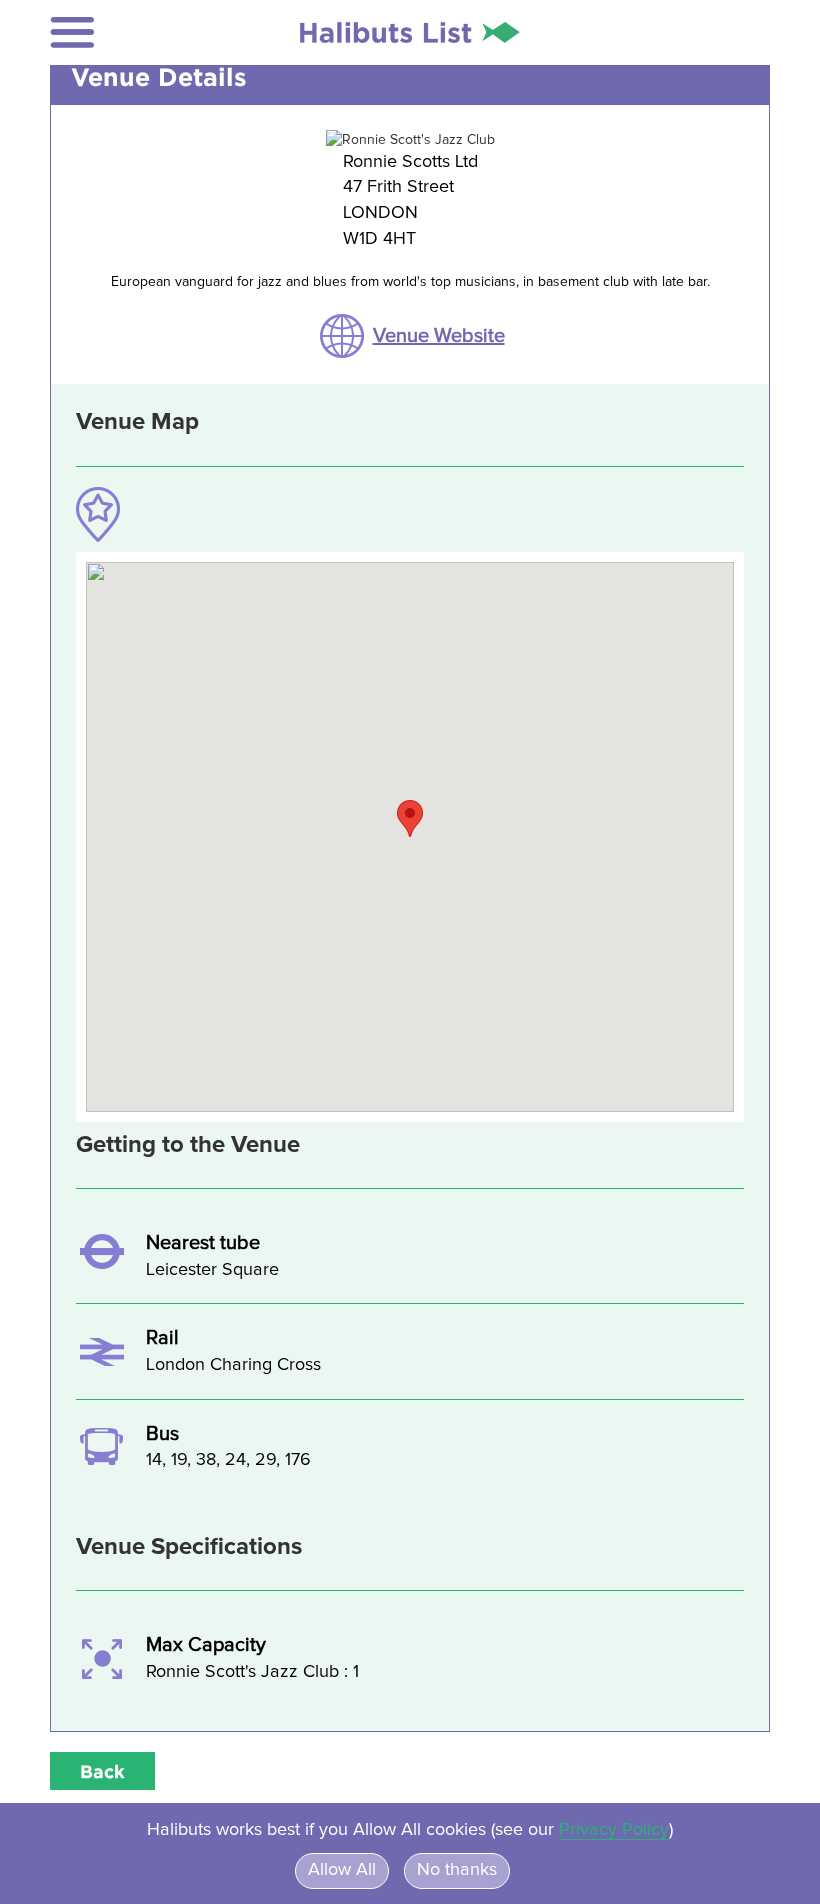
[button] (97, 32)
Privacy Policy (614, 1830)
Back (102, 1771)
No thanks (457, 1870)
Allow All (342, 1870)
